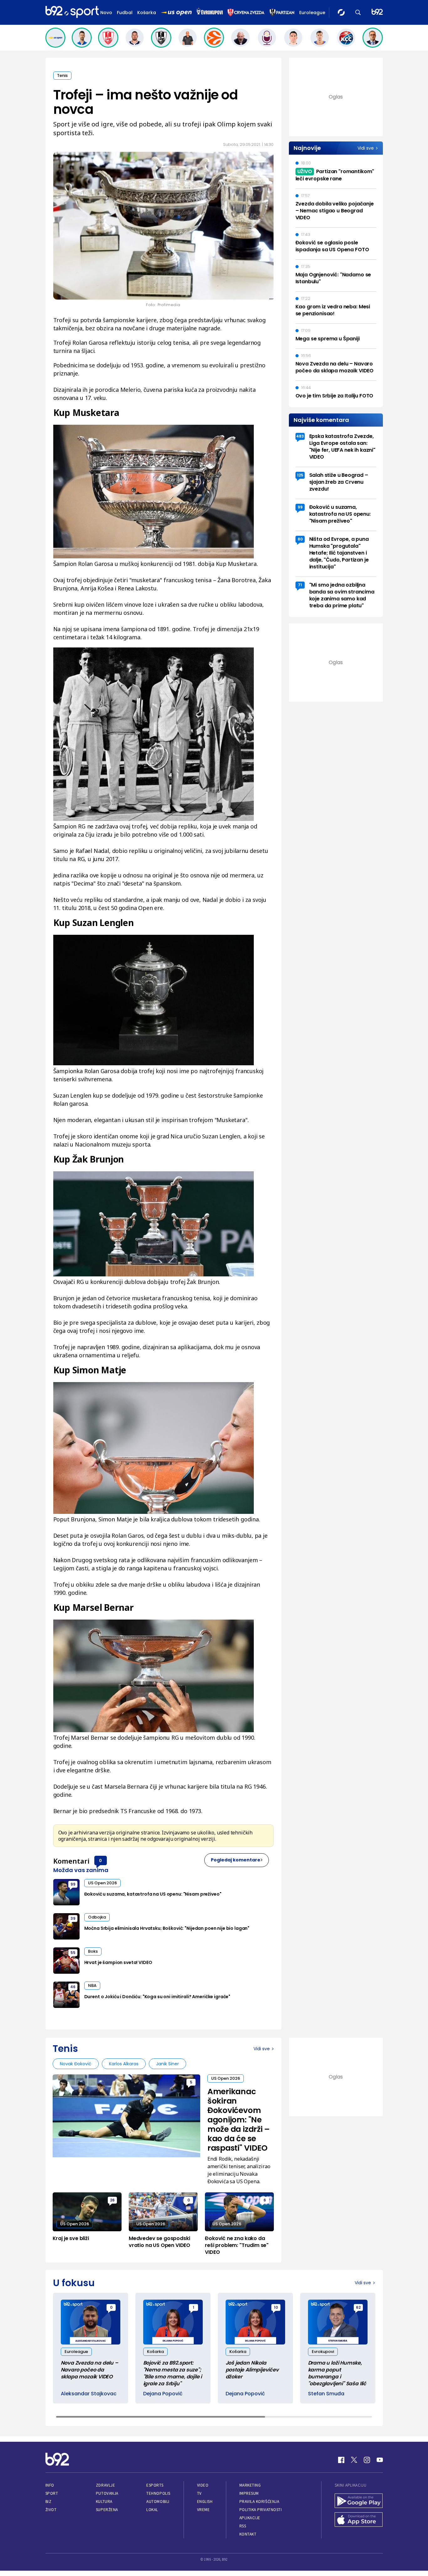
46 (73, 1987)
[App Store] (359, 2520)
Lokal (152, 2510)
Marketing (250, 2485)
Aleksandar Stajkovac (89, 2394)
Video (203, 2485)
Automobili (158, 2501)
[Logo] (72, 12)
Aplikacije (250, 2518)
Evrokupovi (323, 2352)
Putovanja (107, 2493)
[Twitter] (354, 2460)
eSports (155, 2485)
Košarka (147, 13)
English (205, 2501)
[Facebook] (341, 2460)
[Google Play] (359, 2501)
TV (199, 2493)
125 (300, 475)
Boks (93, 1951)
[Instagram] (367, 2460)
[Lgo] (377, 12)
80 (300, 539)
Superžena (107, 2510)
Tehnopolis (158, 2493)
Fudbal (125, 13)
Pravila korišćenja (259, 2501)
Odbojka (97, 1917)
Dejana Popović (163, 2394)
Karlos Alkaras (124, 2064)
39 (73, 1918)
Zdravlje (105, 2485)
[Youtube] (380, 2460)
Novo (106, 13)
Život (51, 2510)
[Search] (358, 12)
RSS (243, 2526)
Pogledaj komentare (236, 1860)
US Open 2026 (102, 1883)
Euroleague (312, 13)
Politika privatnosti (261, 2510)
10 (276, 2307)
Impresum (249, 2493)
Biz (49, 2501)
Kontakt (248, 2534)
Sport (52, 2493)
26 (112, 2200)
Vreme (204, 2510)
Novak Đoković (76, 2064)
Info (50, 2485)
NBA (92, 1985)
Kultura (104, 2501)
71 (300, 585)
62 (358, 2307)
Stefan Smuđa (326, 2394)
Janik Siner (167, 2064)
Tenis (62, 75)
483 (300, 436)
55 (73, 1953)
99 (73, 1884)
